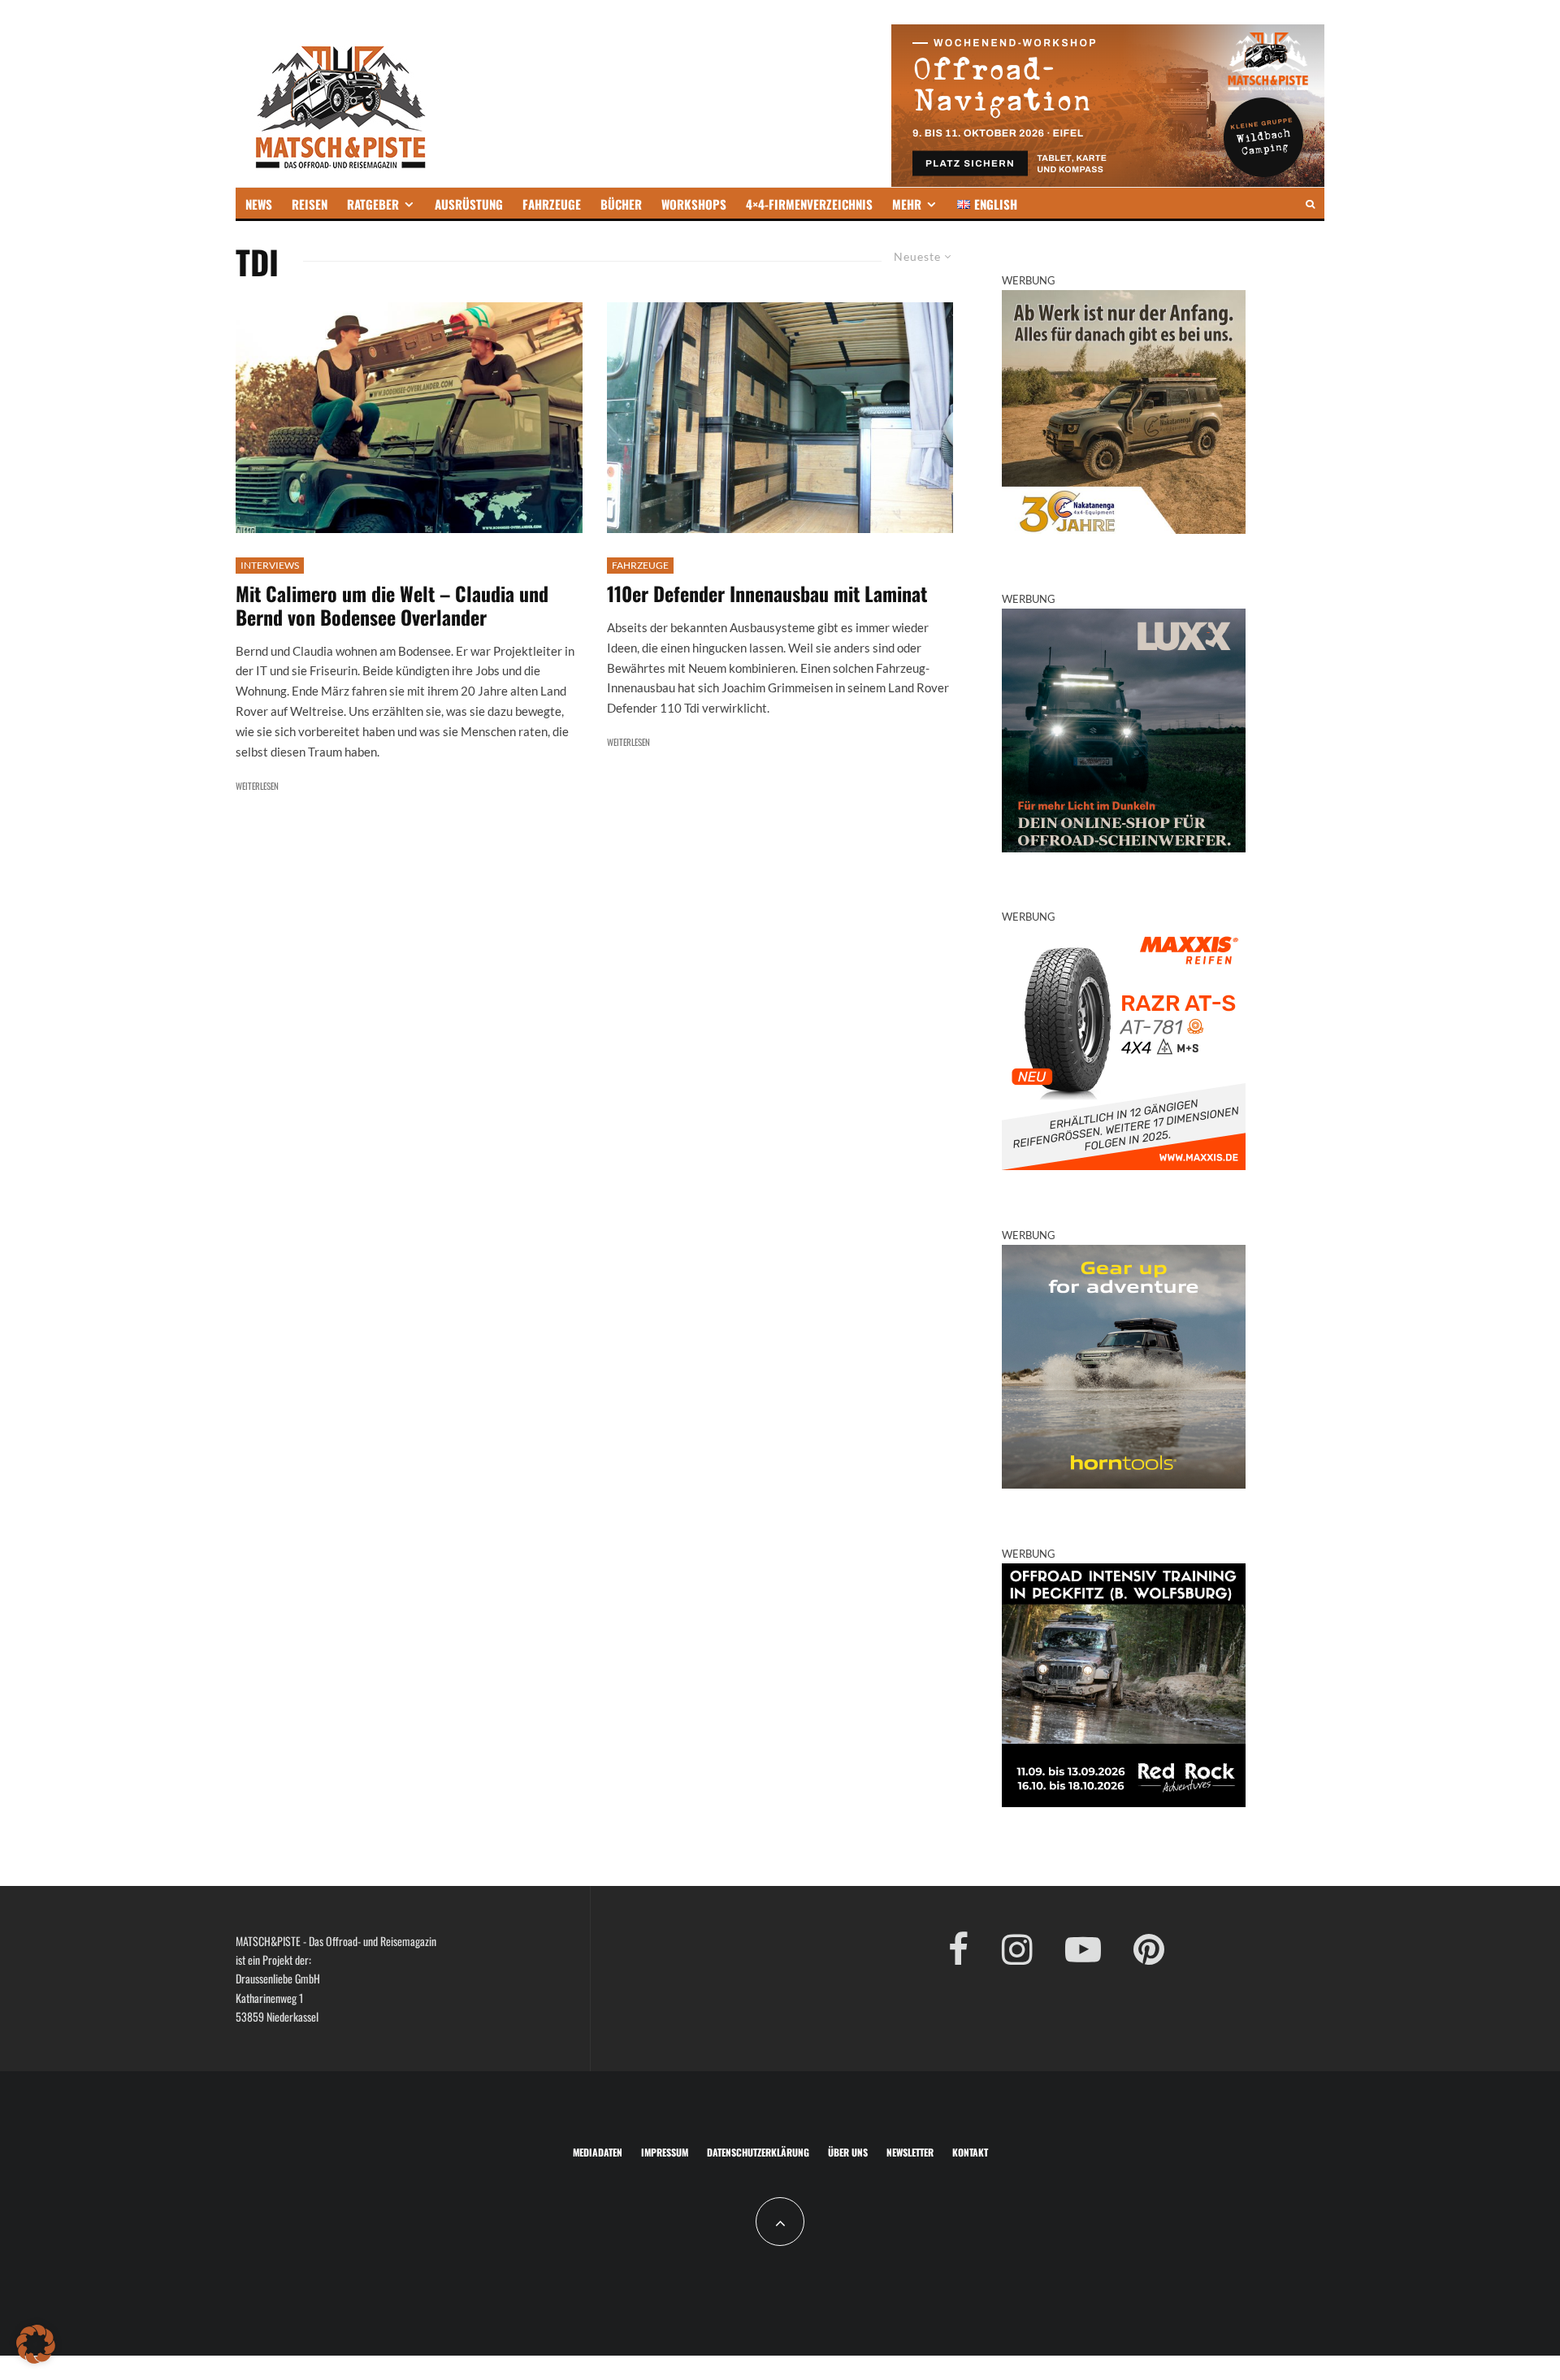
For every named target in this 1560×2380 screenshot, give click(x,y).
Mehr (907, 204)
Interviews (270, 565)
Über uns (848, 2152)
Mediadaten (598, 2152)
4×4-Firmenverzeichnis (809, 204)
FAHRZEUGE (552, 204)
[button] (36, 2344)
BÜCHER (621, 204)
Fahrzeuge (640, 565)
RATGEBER (373, 204)
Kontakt (970, 2152)
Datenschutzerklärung (758, 2152)
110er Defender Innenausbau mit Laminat (767, 594)
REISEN (310, 204)
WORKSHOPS (694, 204)
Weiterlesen (257, 786)
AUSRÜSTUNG (469, 204)
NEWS (259, 204)
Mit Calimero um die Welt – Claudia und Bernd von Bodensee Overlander (392, 605)
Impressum (665, 2152)
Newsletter (910, 2152)
